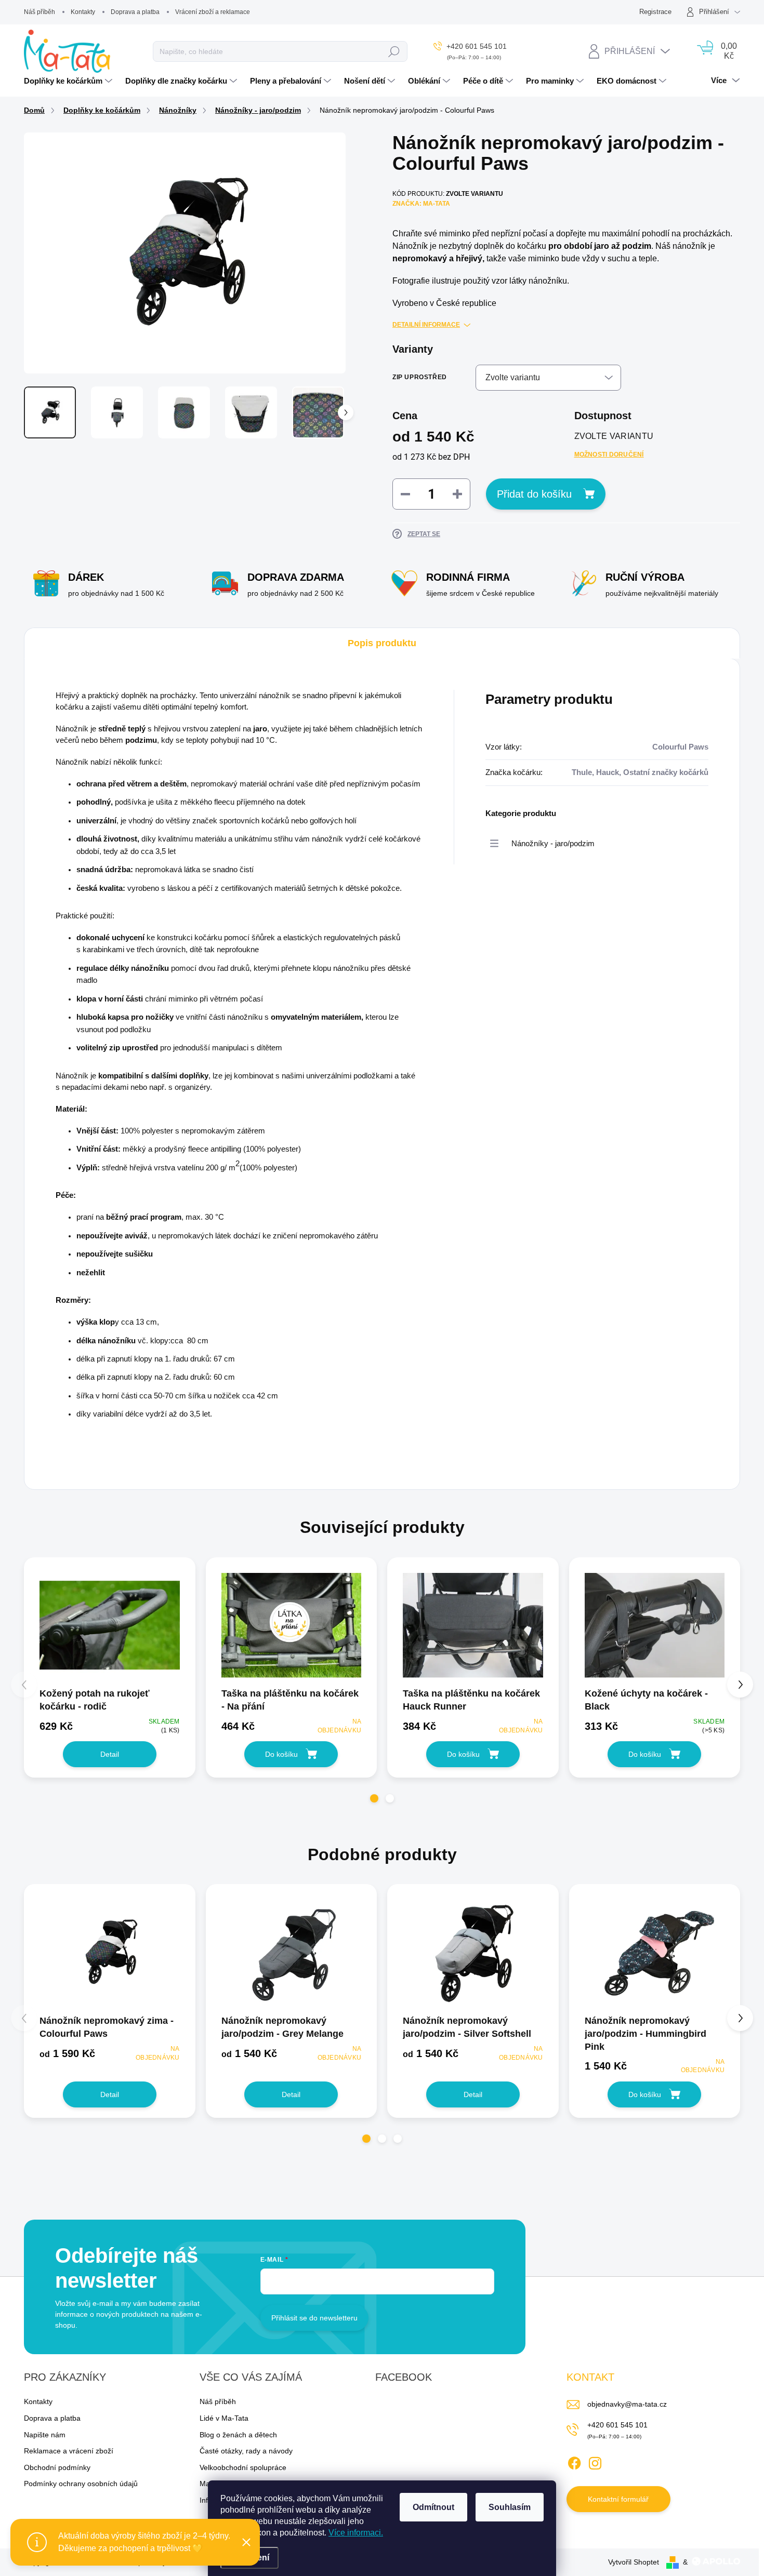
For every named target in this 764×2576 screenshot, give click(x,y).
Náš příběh (39, 12)
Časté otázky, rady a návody (246, 2451)
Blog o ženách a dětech (238, 2435)
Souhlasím (510, 2507)
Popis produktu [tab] (382, 643)
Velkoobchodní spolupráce (243, 2467)
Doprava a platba (135, 12)
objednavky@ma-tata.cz (627, 2404)
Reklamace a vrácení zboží (69, 2451)
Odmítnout (433, 2507)
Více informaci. (356, 2533)
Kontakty (83, 12)
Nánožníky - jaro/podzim (553, 844)
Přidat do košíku (534, 494)
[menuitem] (69, 81)
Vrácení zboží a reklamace (213, 12)
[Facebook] (574, 2461)
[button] (374, 1798)
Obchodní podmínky (57, 2467)
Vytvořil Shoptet (634, 2562)
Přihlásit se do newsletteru (314, 2318)
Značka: (421, 204)
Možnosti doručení (609, 455)
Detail (110, 1754)
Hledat (394, 51)
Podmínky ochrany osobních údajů (81, 2484)
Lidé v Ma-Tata (224, 2418)
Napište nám (45, 2435)
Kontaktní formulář (618, 2499)
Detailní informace (426, 325)
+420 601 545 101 (617, 2425)
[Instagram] (595, 2461)
